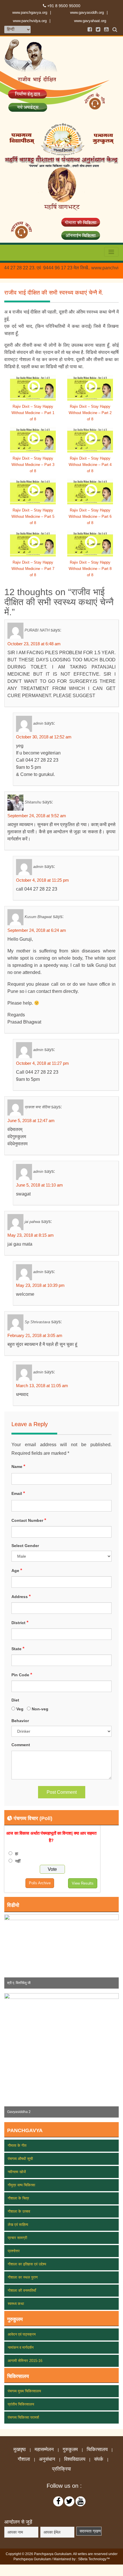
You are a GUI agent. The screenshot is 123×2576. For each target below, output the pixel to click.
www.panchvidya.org (30, 21)
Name (18, 1466)
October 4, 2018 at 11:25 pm (42, 880)
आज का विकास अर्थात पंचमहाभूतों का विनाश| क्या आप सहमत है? (51, 1837)
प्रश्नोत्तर (14, 2251)
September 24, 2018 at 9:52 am (37, 816)
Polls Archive (40, 1883)
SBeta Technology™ (94, 2559)
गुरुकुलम (70, 2450)
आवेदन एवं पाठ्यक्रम (22, 2334)
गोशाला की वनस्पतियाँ (22, 2290)
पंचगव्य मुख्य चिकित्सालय (24, 2391)
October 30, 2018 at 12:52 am (44, 737)
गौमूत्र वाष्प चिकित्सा (21, 2185)
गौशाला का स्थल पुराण (23, 2277)
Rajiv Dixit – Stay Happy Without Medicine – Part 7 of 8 (33, 569)
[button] (13, 1951)
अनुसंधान (47, 2459)
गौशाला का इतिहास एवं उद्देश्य (27, 2264)
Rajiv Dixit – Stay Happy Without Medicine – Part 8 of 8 (90, 569)
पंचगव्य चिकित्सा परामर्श (23, 2417)
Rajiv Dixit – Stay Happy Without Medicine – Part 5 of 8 (33, 516)
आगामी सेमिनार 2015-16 (25, 2361)
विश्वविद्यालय (75, 2459)
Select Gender (25, 1546)
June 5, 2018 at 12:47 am (31, 1121)
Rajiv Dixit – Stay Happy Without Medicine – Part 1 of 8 (33, 413)
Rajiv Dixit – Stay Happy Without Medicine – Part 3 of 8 (33, 465)
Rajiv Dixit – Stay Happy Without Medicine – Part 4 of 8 (90, 465)
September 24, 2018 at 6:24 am (37, 930)
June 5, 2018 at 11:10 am (39, 1185)
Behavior (20, 1721)
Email (18, 1493)
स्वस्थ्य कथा (16, 2304)
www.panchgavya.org (30, 12)
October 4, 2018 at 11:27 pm (42, 1063)
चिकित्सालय (97, 2450)
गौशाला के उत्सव (19, 2211)
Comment (21, 1745)
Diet (15, 1700)
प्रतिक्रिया (61, 2469)
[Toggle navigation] (111, 252)
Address (21, 1596)
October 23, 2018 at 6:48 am (34, 644)
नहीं (18, 1861)
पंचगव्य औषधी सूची (20, 2159)
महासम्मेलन (44, 2450)
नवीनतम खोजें (17, 2172)
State (18, 1649)
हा (17, 1854)
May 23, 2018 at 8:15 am (31, 1235)
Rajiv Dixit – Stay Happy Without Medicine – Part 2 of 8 (90, 413)
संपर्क (99, 2459)
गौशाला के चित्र (18, 2198)
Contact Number (29, 1520)
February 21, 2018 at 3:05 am (35, 1335)
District (20, 1623)
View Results (83, 1883)
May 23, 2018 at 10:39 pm (40, 1285)
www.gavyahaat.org (90, 21)
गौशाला (24, 2459)
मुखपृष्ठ (20, 2450)
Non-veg (41, 1709)
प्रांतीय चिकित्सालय (21, 2404)
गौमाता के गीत (17, 2145)
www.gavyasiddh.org (87, 12)
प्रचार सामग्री (17, 2238)
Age (17, 1570)
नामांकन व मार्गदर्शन (21, 2347)
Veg (20, 1709)
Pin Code (22, 1675)
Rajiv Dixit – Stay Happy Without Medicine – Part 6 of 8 (90, 516)
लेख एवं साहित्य (18, 2225)
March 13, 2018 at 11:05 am (42, 1386)
